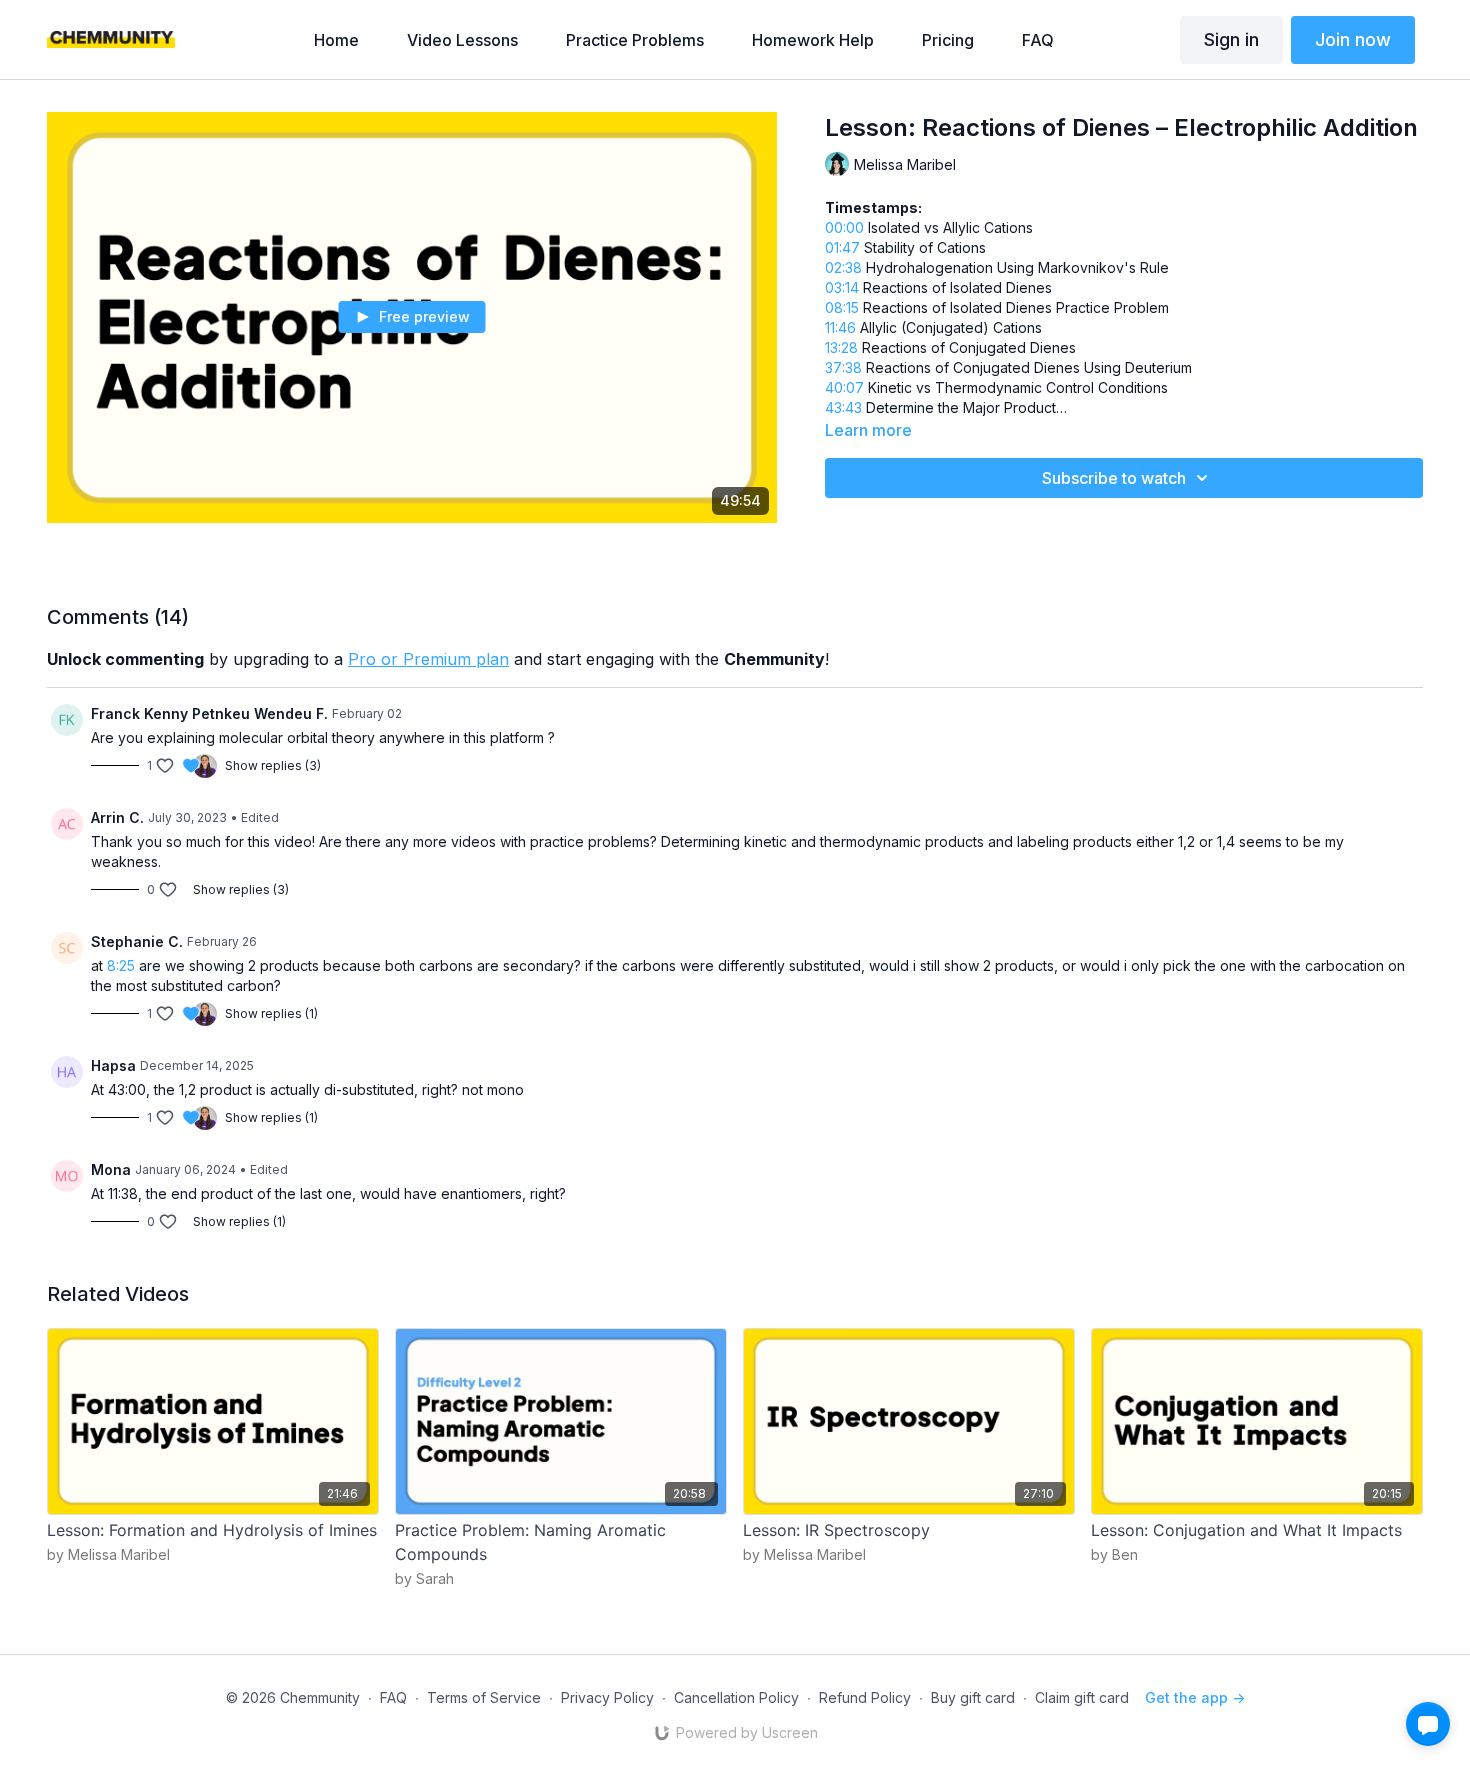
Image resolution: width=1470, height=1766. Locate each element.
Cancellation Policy (736, 1697)
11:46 (840, 327)
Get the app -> (1195, 1697)
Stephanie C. (137, 941)
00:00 (844, 227)
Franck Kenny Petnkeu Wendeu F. (209, 713)
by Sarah (424, 1578)
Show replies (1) (271, 1013)
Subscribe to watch (1114, 478)
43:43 (843, 407)
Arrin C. (117, 817)
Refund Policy (865, 1697)
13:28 (841, 347)
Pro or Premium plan (428, 659)
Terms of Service (484, 1697)
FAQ (393, 1697)
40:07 (844, 387)
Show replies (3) (273, 765)
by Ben (1114, 1554)
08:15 (842, 307)
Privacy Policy (607, 1697)
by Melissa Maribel (108, 1554)
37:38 (843, 367)
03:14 (842, 287)
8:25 (121, 965)
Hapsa (113, 1065)
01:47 (842, 247)
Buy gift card (973, 1697)
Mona (111, 1169)
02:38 (843, 267)
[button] (1428, 1724)
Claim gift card (1082, 1697)
